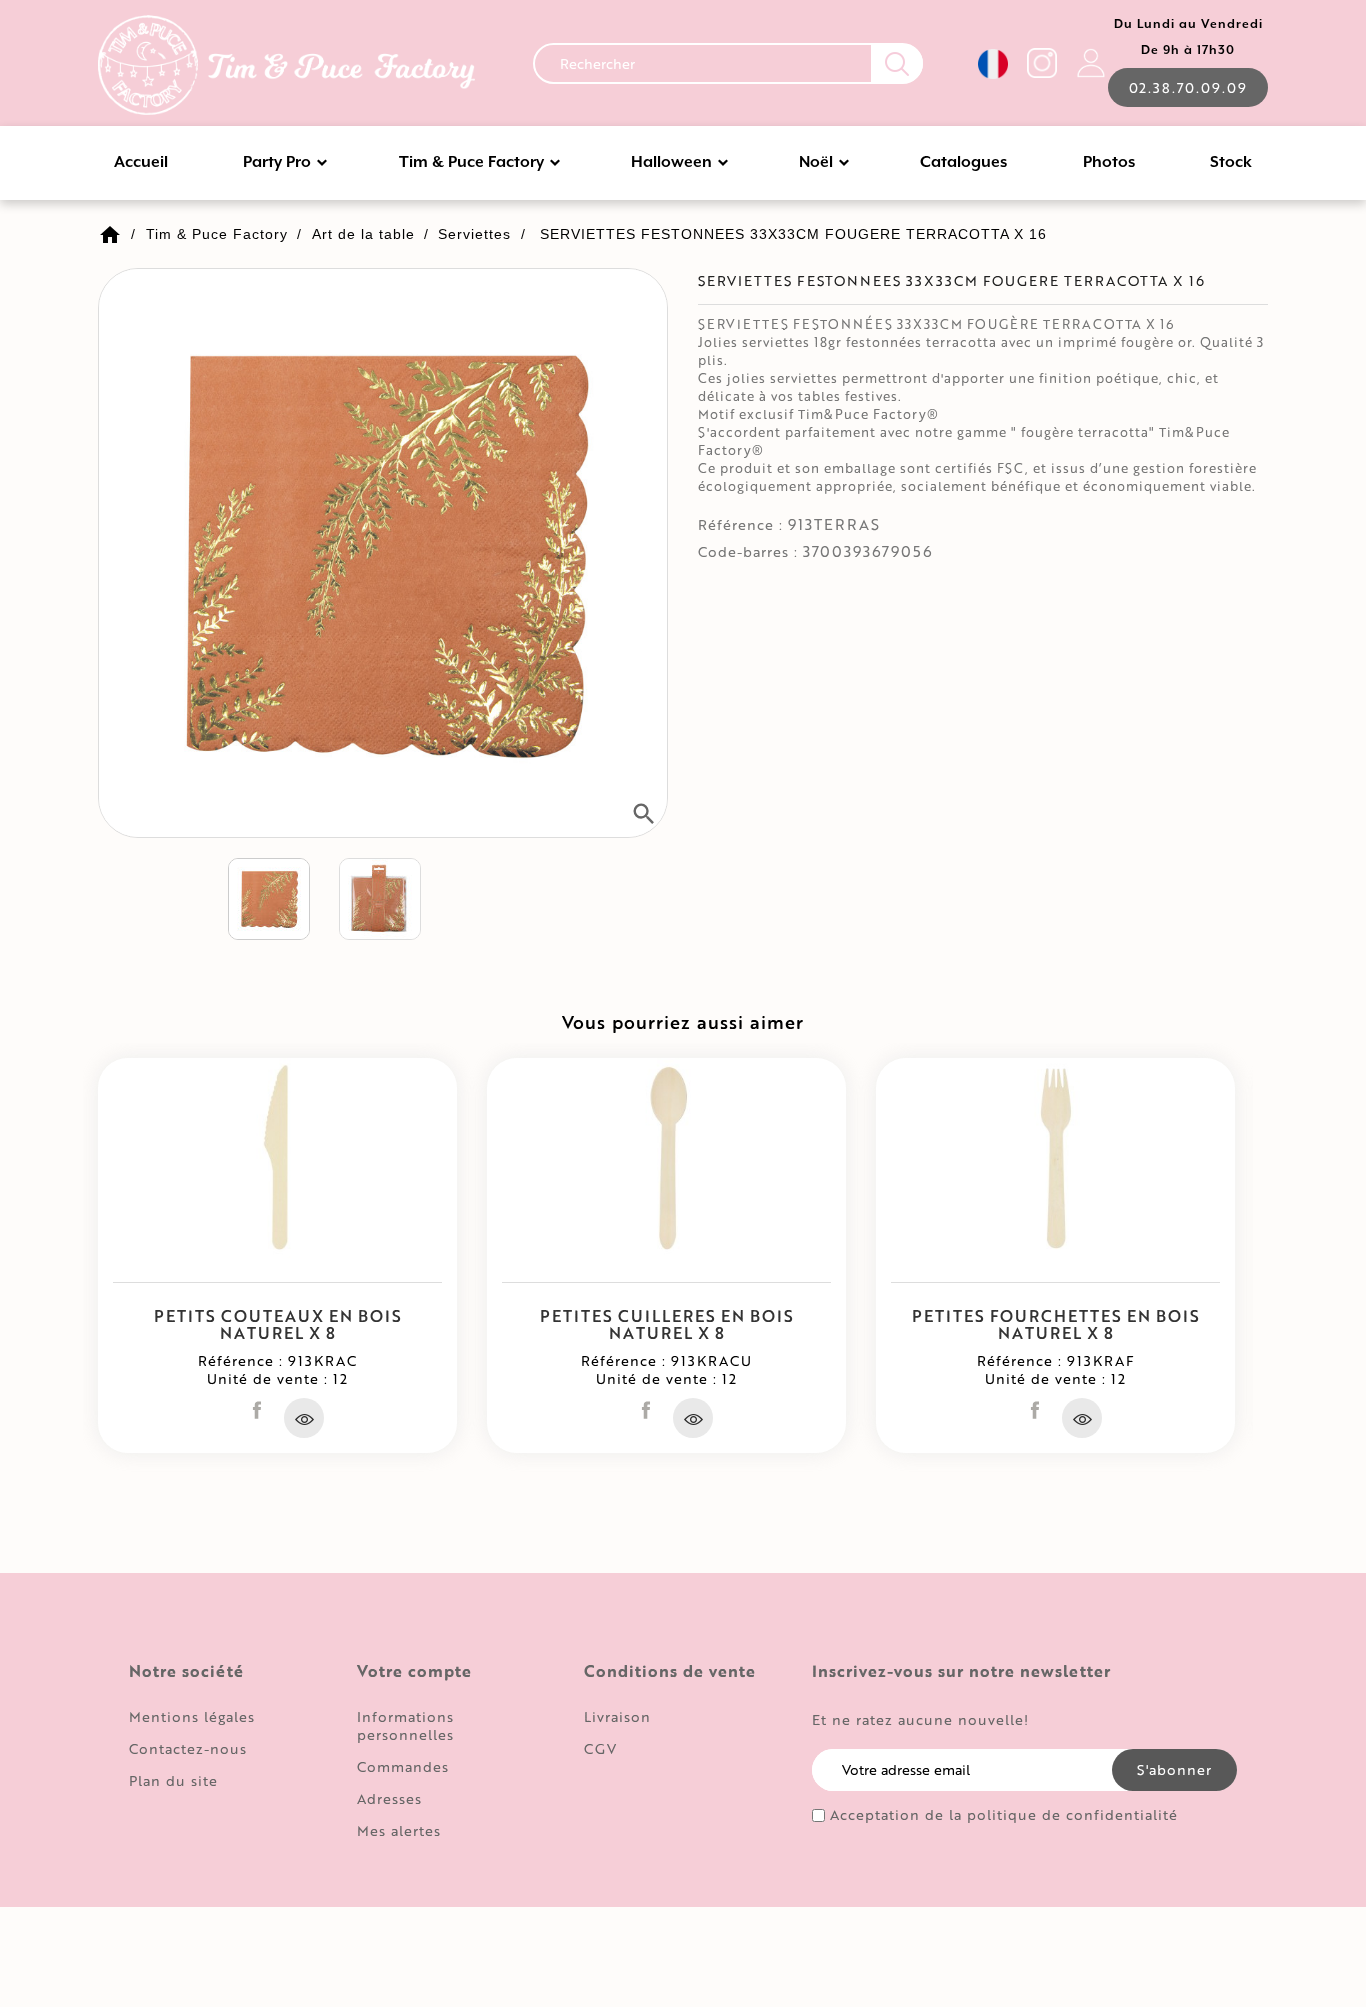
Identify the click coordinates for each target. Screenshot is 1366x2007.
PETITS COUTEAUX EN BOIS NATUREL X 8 (278, 1324)
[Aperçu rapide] (304, 1418)
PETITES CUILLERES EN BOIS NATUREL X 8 (667, 1324)
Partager (257, 1410)
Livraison (617, 1716)
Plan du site (173, 1780)
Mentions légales (192, 1716)
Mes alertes (399, 1830)
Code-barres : (748, 552)
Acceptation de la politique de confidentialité (1004, 1815)
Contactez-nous (188, 1748)
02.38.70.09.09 (1188, 87)
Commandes (403, 1766)
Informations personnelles (405, 1725)
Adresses (389, 1798)
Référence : (740, 525)
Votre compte (414, 1671)
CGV (600, 1748)
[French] (993, 64)
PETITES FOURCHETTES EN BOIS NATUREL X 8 (1056, 1324)
